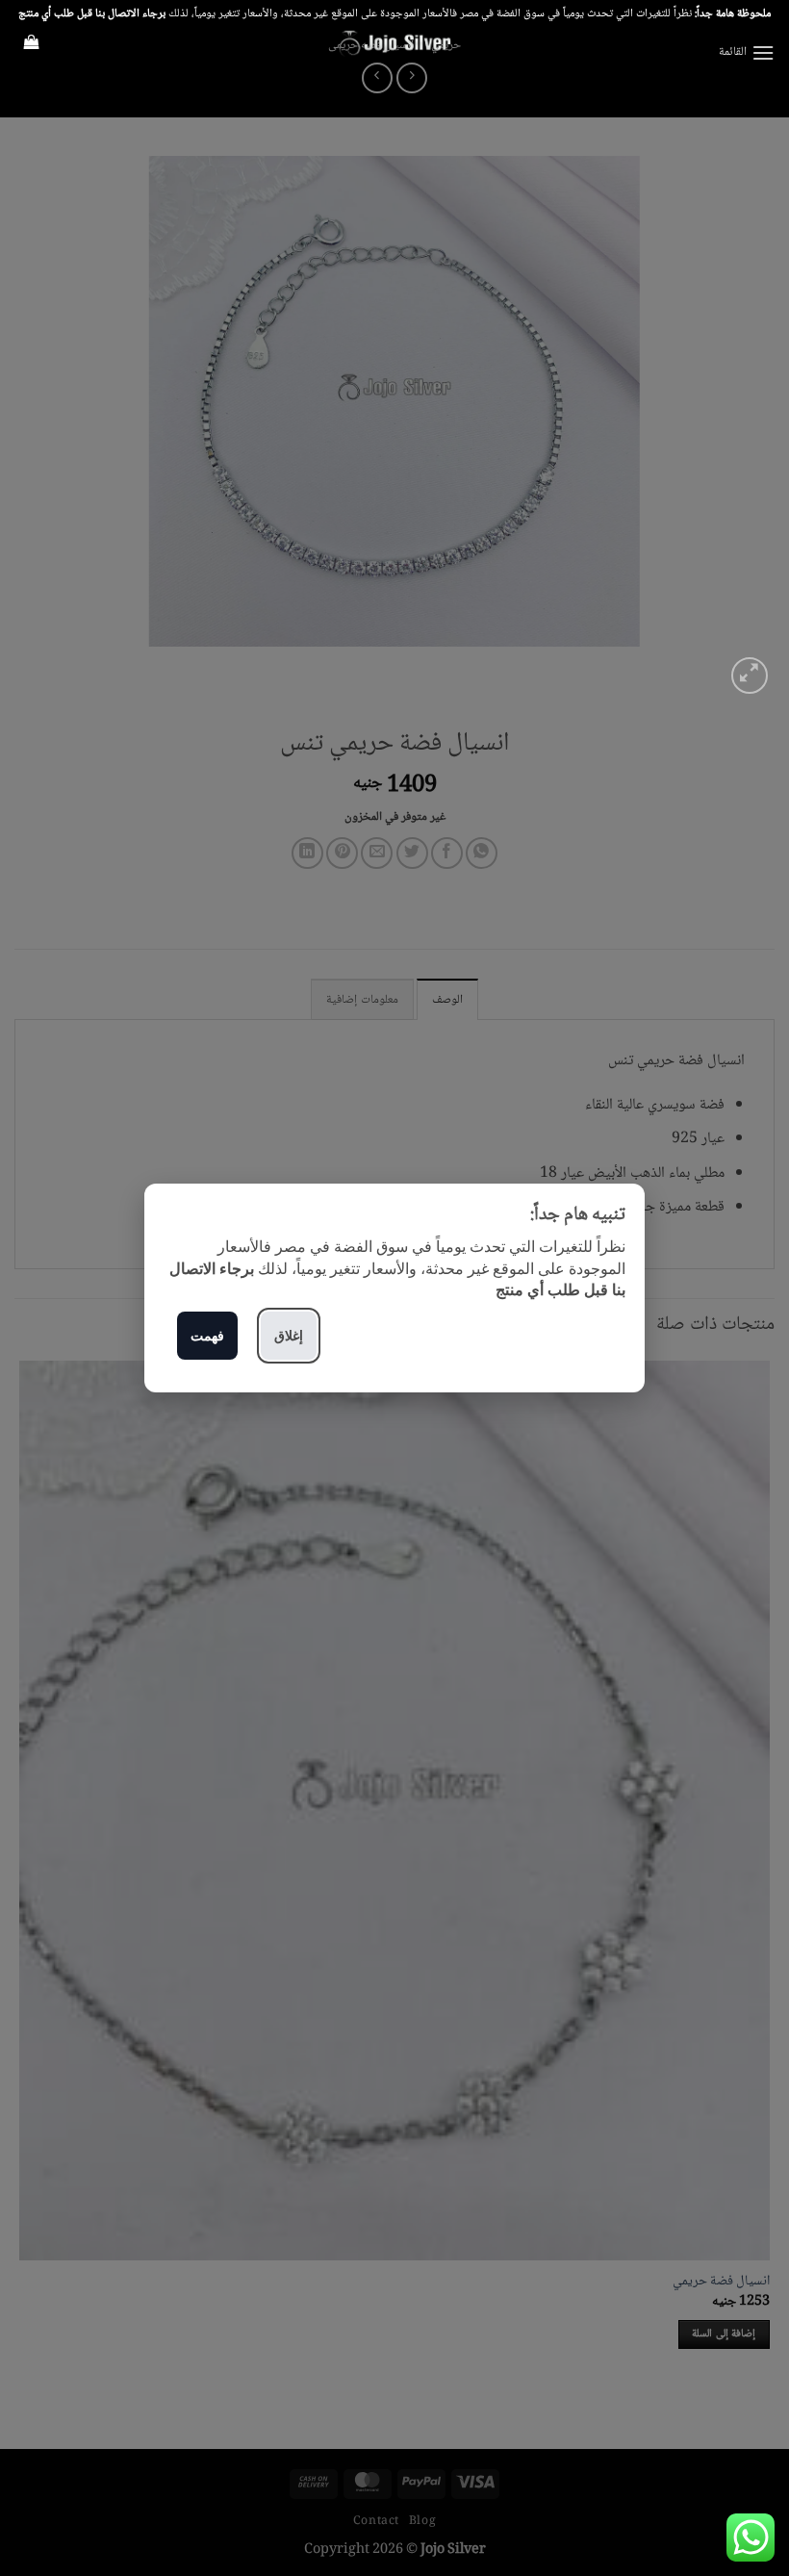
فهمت (207, 1335)
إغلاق (289, 1335)
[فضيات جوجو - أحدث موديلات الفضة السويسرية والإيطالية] (394, 43)
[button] (747, 52)
